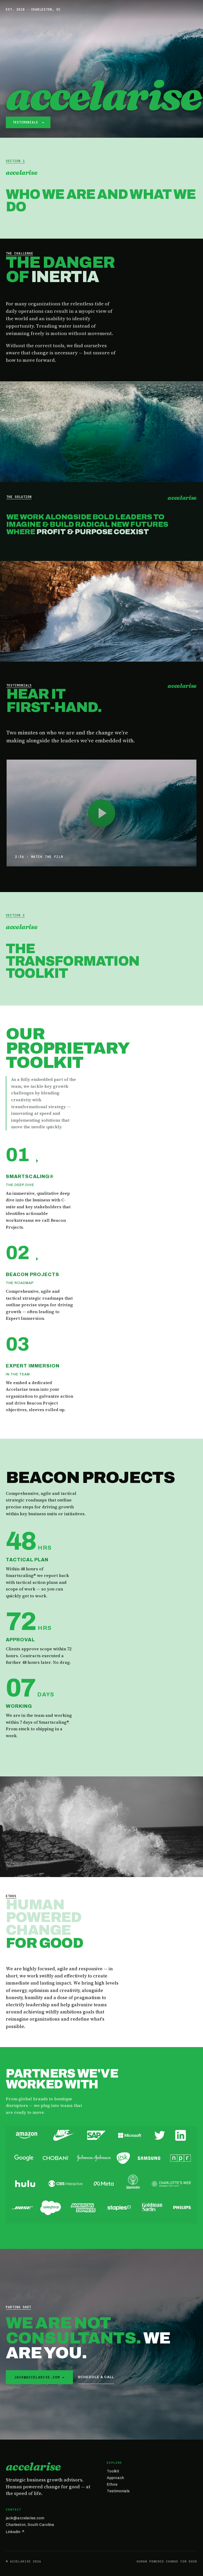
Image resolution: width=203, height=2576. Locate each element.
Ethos (112, 2484)
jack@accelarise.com (25, 2518)
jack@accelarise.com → (39, 2377)
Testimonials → (28, 122)
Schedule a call (96, 2377)
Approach (115, 2478)
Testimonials (118, 2491)
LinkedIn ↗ (15, 2532)
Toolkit (113, 2471)
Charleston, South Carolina (30, 2525)
